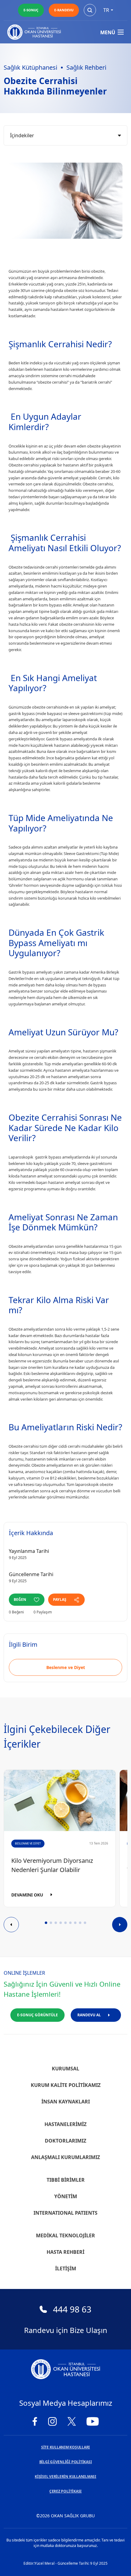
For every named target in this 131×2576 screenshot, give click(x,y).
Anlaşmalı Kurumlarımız (65, 2157)
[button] (46, 1923)
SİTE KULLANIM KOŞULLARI (65, 2447)
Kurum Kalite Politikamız (66, 2085)
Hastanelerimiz (65, 2124)
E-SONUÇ (31, 10)
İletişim (66, 2268)
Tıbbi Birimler (66, 2180)
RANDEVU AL (89, 2015)
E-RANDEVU (64, 10)
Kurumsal (65, 2069)
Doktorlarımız (65, 2141)
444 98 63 (72, 2309)
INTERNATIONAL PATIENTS (65, 2213)
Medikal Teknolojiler (65, 2235)
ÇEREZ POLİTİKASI (65, 2491)
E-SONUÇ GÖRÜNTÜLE (37, 2015)
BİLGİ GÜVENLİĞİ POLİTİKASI (66, 2462)
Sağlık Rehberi (86, 67)
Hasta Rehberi (65, 2252)
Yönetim (66, 2196)
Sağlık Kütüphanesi (30, 67)
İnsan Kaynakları (66, 2102)
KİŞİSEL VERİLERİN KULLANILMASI (65, 2476)
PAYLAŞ (60, 1599)
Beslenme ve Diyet (66, 1667)
